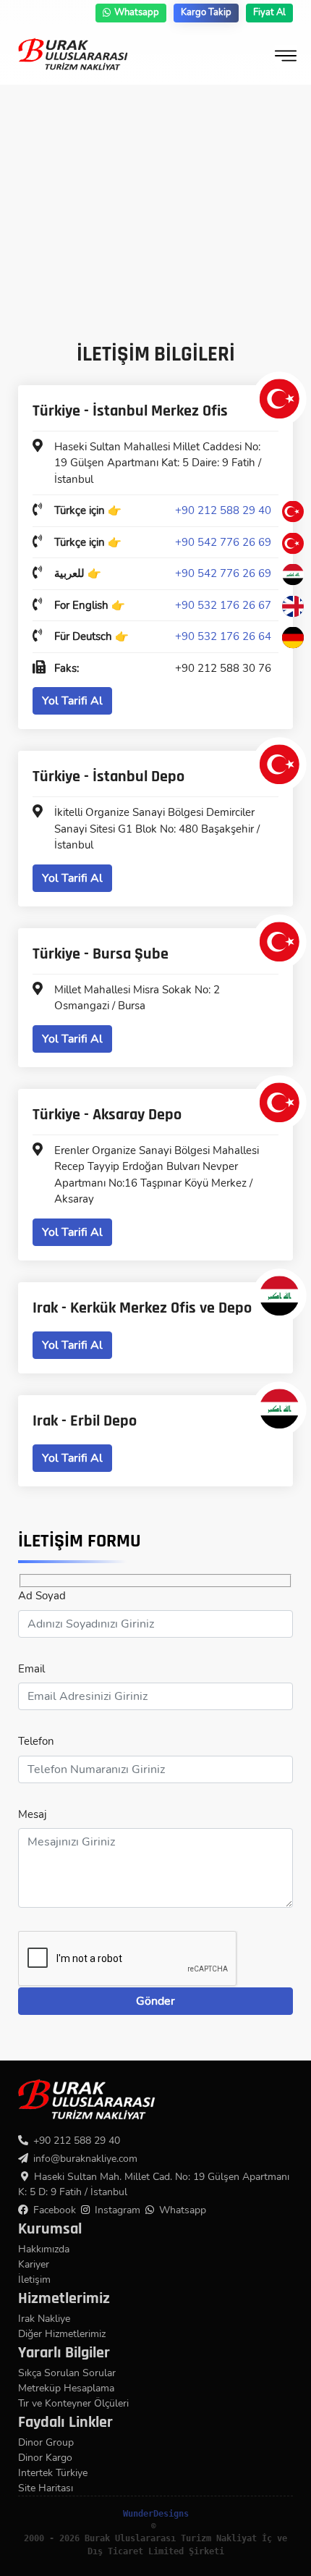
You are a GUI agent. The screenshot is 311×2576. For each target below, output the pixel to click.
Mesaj (33, 1814)
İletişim (34, 2280)
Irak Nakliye (44, 2319)
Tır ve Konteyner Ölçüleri (73, 2403)
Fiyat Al (269, 12)
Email (31, 1669)
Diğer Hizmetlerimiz (62, 2334)
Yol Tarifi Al (72, 701)
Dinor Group (46, 2442)
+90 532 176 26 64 (223, 636)
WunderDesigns (156, 2514)
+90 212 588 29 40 (223, 510)
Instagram (118, 2210)
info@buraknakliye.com (85, 2159)
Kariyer (34, 2264)
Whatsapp (137, 12)
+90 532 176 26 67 (223, 605)
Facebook (55, 2210)
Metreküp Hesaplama (66, 2388)
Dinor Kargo (45, 2458)
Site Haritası (46, 2488)
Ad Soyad (42, 1596)
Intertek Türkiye (53, 2473)
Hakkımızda (44, 2249)
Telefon (36, 1741)
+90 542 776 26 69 (223, 542)
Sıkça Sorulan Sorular (67, 2373)
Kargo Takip (206, 12)
